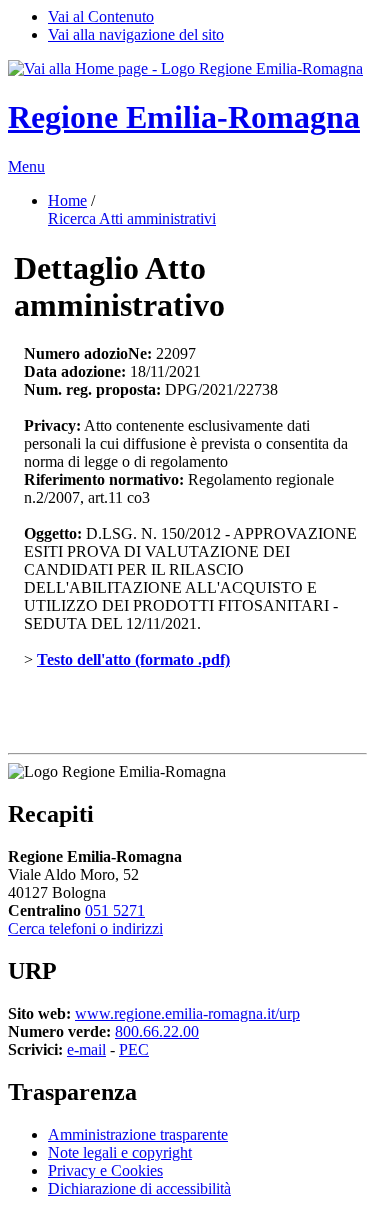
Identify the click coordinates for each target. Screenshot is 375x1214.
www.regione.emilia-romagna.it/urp (187, 1013)
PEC (134, 1049)
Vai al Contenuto (101, 16)
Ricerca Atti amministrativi (132, 218)
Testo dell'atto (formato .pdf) (133, 659)
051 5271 (115, 910)
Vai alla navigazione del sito (136, 34)
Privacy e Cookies (105, 1170)
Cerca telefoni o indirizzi (85, 928)
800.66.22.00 (157, 1031)
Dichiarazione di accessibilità (139, 1188)
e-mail (86, 1049)
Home (67, 200)
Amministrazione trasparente (138, 1134)
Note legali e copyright (120, 1152)
